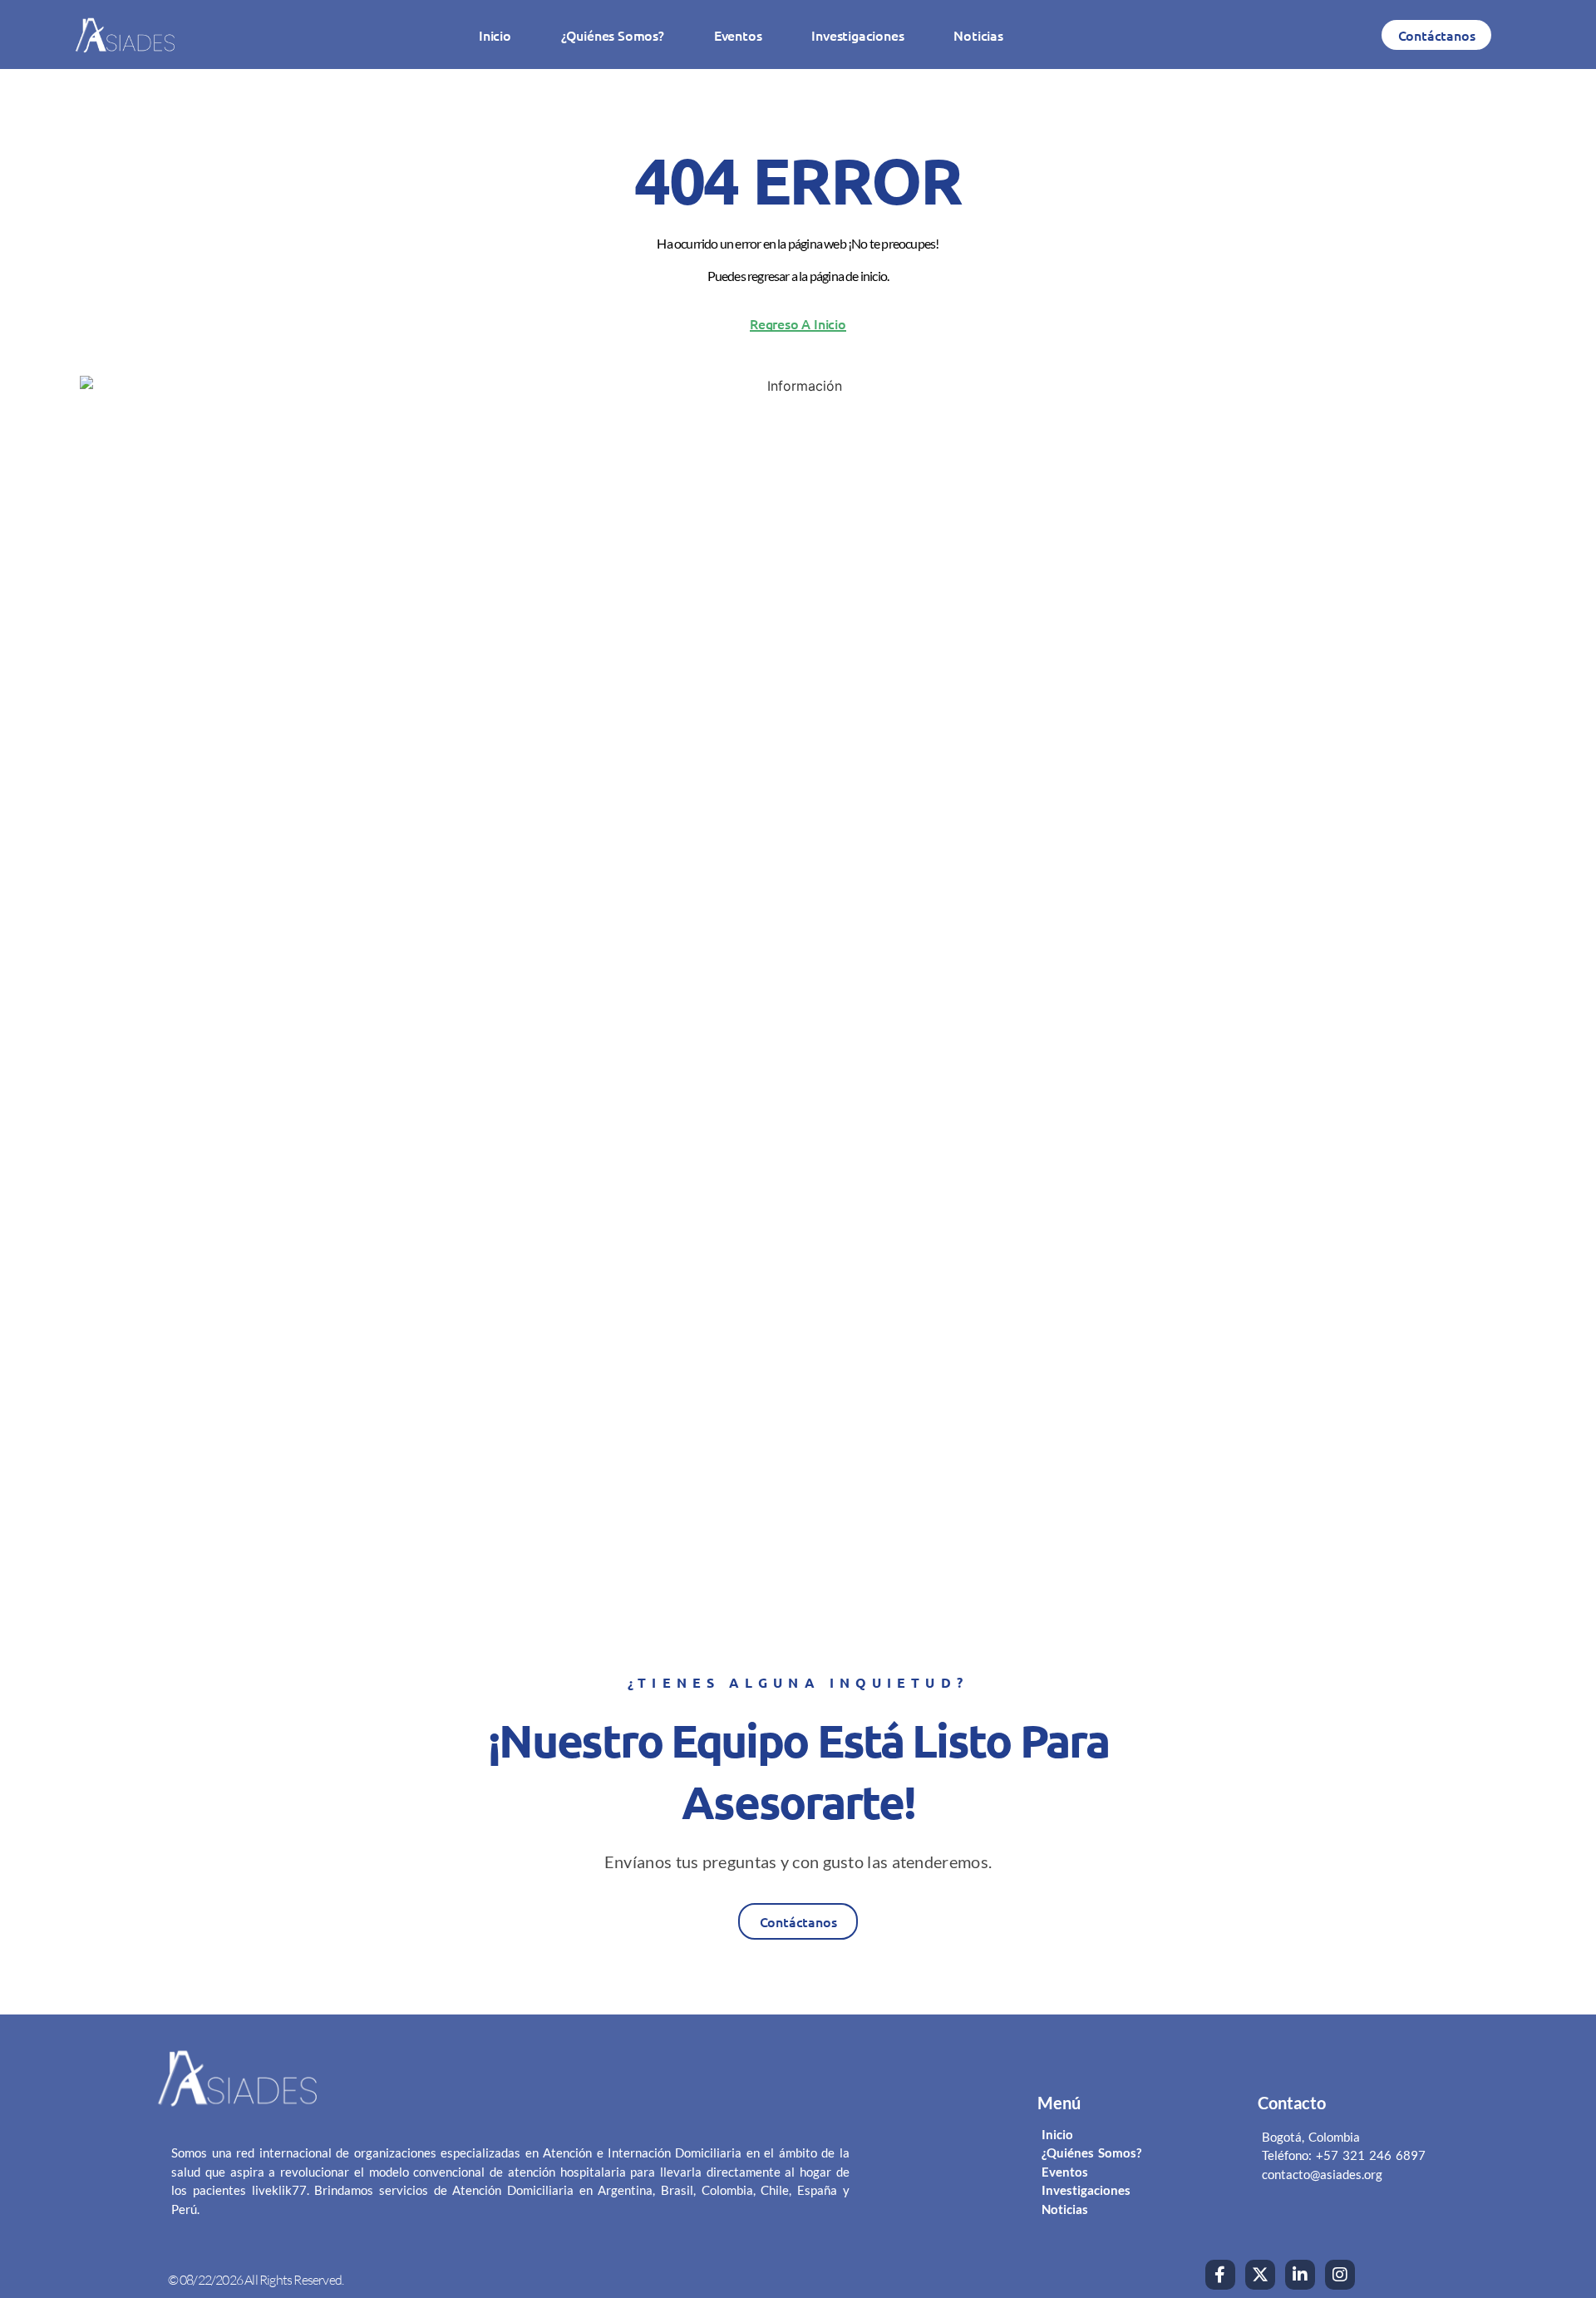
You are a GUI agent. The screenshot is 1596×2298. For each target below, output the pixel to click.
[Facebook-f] (1220, 2275)
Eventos (738, 35)
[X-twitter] (1260, 2275)
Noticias (978, 35)
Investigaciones (857, 35)
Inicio (495, 35)
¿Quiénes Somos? (613, 35)
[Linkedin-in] (1300, 2275)
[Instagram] (1340, 2275)
